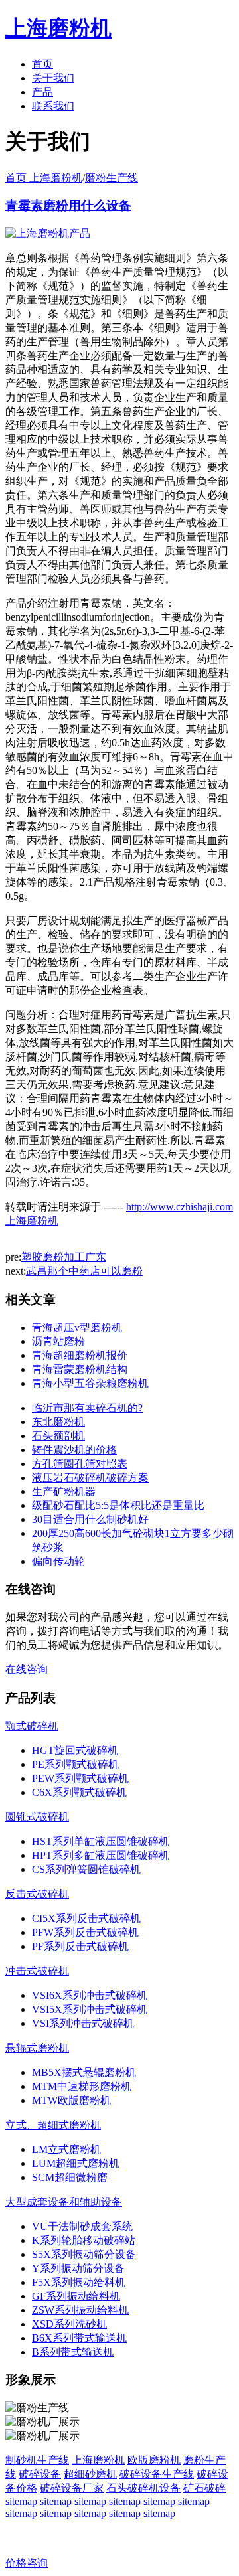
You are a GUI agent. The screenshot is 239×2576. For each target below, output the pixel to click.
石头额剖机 (58, 1436)
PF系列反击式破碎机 (80, 1946)
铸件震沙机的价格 (74, 1450)
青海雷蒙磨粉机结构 (80, 1369)
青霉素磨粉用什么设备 (68, 205)
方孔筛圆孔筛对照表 (80, 1464)
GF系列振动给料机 (76, 2296)
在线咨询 (27, 1669)
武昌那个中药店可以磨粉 (84, 1271)
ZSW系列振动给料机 (80, 2310)
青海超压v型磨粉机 (77, 1328)
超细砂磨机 (90, 2474)
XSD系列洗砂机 (69, 2324)
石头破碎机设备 (143, 2488)
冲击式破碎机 (37, 1971)
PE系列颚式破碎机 (75, 1764)
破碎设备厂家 (72, 2488)
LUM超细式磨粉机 (76, 2163)
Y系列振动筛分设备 (78, 2268)
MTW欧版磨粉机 (71, 2100)
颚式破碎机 (32, 1726)
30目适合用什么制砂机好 (90, 1519)
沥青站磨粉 (58, 1341)
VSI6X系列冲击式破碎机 (90, 1995)
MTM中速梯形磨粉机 (82, 2086)
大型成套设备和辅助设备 (64, 2202)
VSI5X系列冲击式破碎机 (90, 2009)
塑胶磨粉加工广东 (64, 1257)
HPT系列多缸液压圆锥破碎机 (101, 1855)
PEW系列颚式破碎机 (80, 1778)
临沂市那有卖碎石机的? (87, 1408)
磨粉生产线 (112, 178)
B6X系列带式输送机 (79, 2338)
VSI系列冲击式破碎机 (83, 2023)
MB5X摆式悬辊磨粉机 (84, 2072)
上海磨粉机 (98, 2460)
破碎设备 (40, 2474)
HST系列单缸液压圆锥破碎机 (101, 1841)
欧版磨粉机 (154, 2460)
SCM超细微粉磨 (70, 2177)
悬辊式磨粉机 (37, 2048)
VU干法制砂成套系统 (82, 2226)
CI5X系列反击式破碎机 (86, 1918)
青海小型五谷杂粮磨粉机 (90, 1383)
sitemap (21, 2501)
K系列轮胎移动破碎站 (84, 2240)
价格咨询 (27, 2563)
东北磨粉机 (58, 1422)
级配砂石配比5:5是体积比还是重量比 (118, 1505)
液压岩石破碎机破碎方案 (90, 1478)
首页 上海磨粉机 (44, 178)
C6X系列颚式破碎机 (79, 1792)
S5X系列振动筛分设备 (84, 2254)
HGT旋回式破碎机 (75, 1750)
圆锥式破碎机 (37, 1817)
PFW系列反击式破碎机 (85, 1932)
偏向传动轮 (58, 1561)
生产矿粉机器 (64, 1491)
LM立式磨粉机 (66, 2149)
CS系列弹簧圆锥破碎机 (86, 1869)
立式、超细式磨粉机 (53, 2125)
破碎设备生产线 (157, 2474)
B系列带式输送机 (73, 2352)
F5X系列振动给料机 (79, 2282)
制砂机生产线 (37, 2460)
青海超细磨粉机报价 (80, 1355)
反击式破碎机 (37, 1894)
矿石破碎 (204, 2488)
